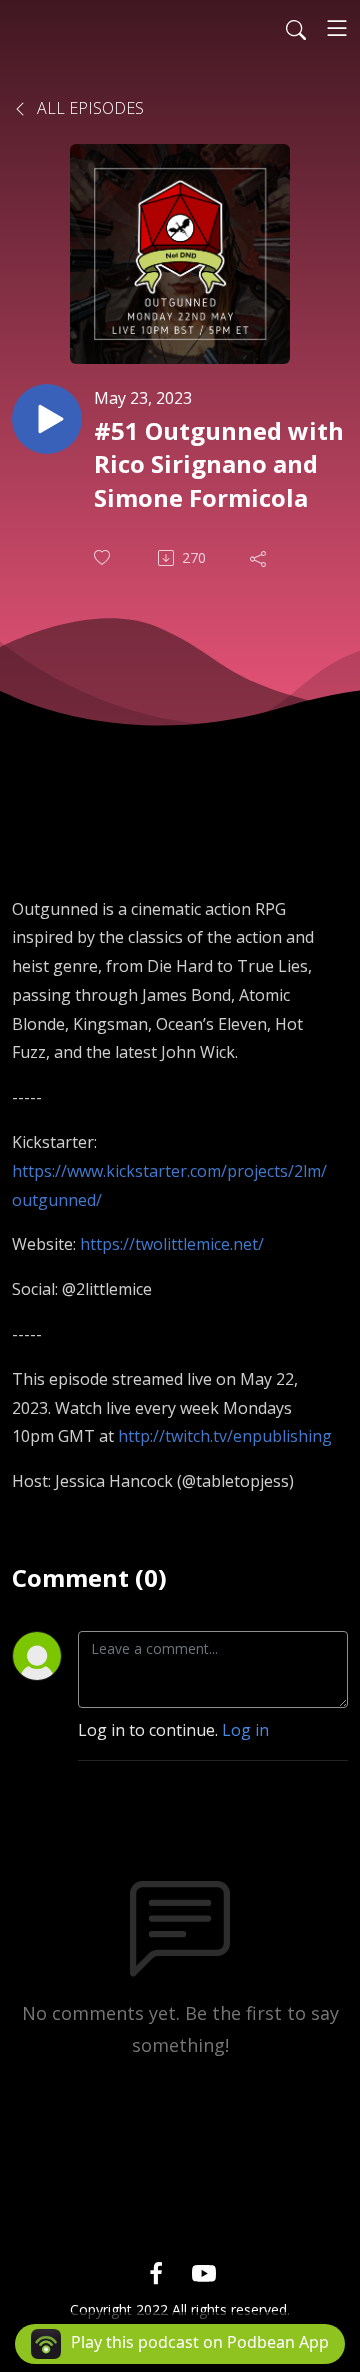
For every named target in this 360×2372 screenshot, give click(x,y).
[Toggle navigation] (337, 28)
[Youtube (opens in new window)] (204, 2273)
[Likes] (104, 557)
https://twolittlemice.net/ (172, 1244)
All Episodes (88, 108)
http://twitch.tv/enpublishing (225, 1436)
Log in (245, 1730)
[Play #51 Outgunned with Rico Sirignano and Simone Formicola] (47, 419)
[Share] (260, 558)
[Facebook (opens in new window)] (156, 2273)
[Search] (296, 28)
